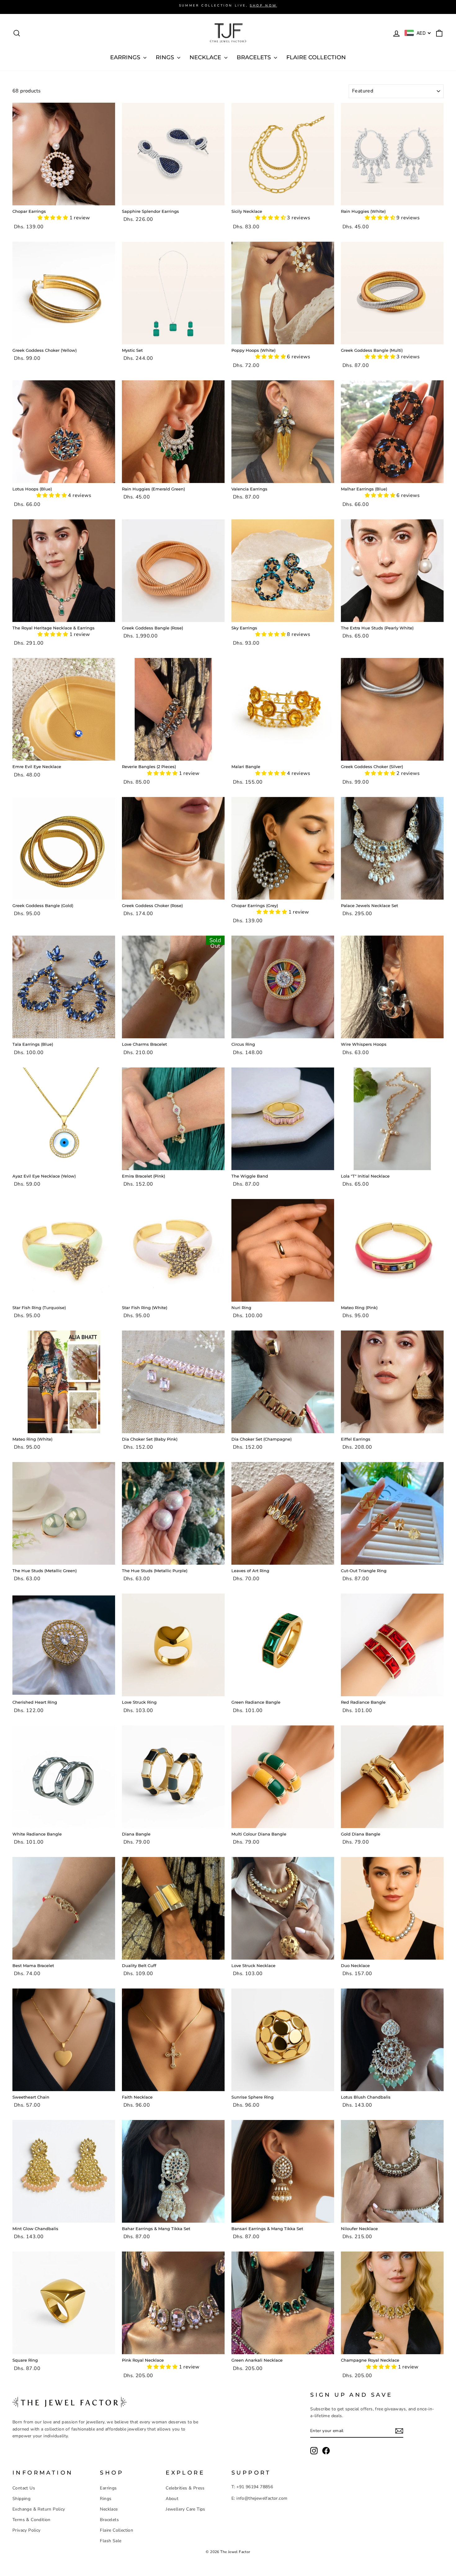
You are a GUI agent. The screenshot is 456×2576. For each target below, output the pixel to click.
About (172, 2499)
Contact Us (24, 2488)
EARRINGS (126, 57)
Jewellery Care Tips (186, 2509)
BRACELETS (255, 57)
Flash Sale (111, 2541)
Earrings (108, 2488)
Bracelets (109, 2520)
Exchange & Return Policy (39, 2509)
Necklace (109, 2509)
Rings (106, 2499)
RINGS (166, 57)
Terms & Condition (31, 2520)
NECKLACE (206, 57)
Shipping (21, 2499)
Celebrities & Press (185, 2488)
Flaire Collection (316, 57)
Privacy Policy (27, 2530)
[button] (53, 218)
